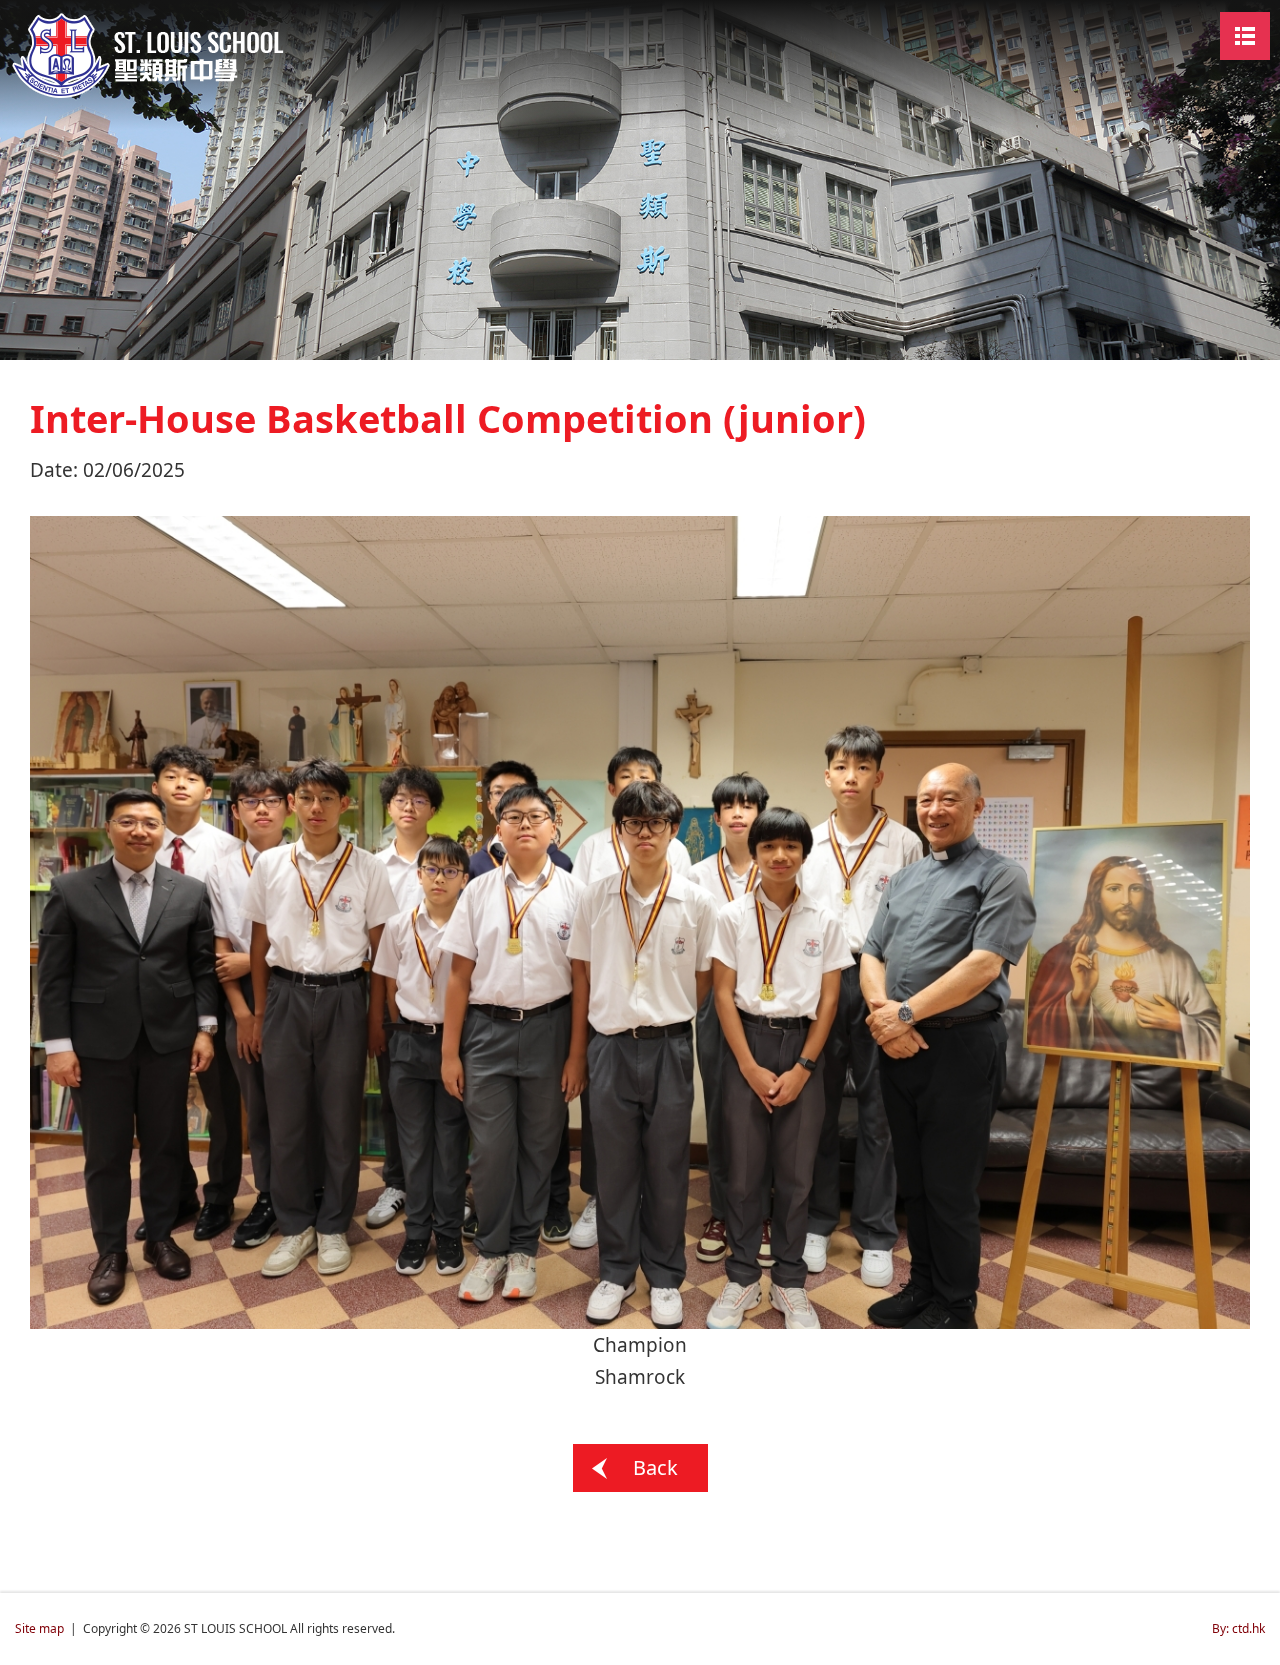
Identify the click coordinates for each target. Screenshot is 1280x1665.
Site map (39, 1628)
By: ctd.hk (1238, 1628)
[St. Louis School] (165, 54)
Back (655, 1467)
